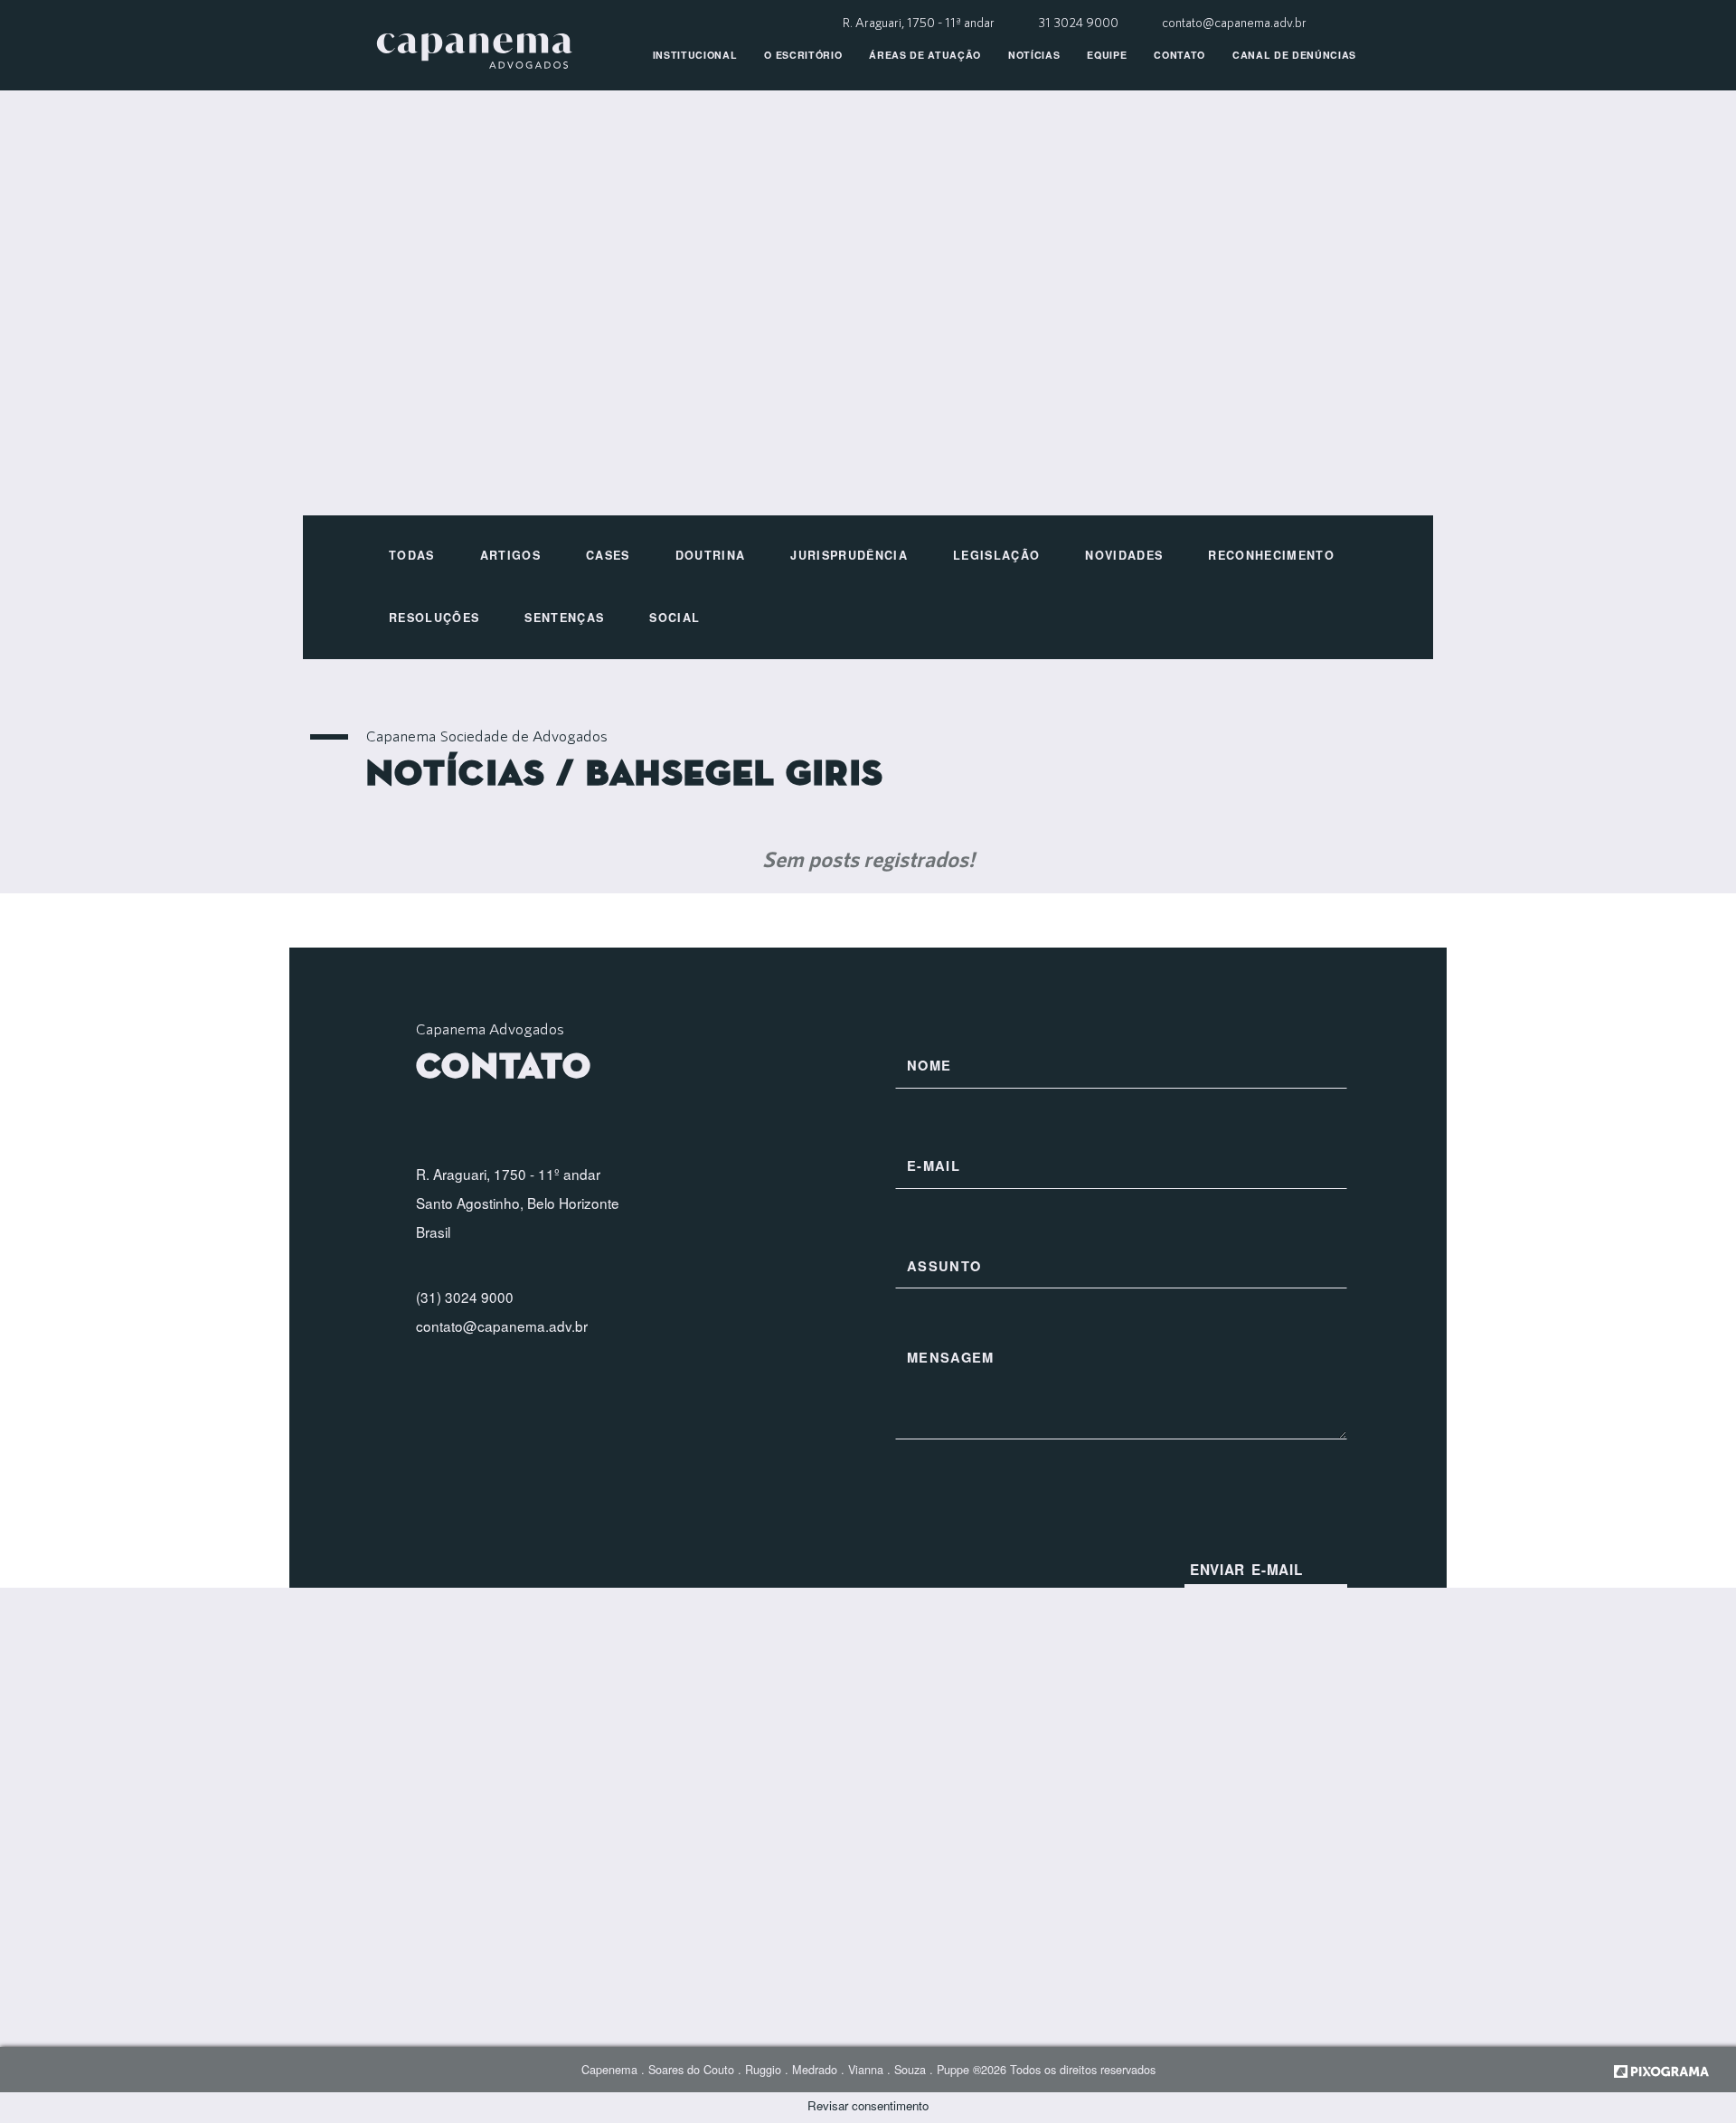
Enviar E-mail (1246, 1570)
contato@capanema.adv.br (1234, 22)
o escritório (803, 55)
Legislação (996, 555)
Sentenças (564, 618)
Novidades (1124, 555)
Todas (412, 555)
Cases (608, 555)
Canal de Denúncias (1294, 55)
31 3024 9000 (1080, 22)
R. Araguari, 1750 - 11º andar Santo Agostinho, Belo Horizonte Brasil (518, 1203)
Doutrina (711, 555)
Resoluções (434, 618)
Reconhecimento (1271, 555)
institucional (695, 55)
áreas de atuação (925, 55)
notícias (1034, 55)
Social (675, 618)
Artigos (510, 555)
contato (1179, 55)
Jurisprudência (849, 555)
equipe (1107, 55)
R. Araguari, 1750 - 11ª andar (920, 22)
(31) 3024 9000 (465, 1297)
